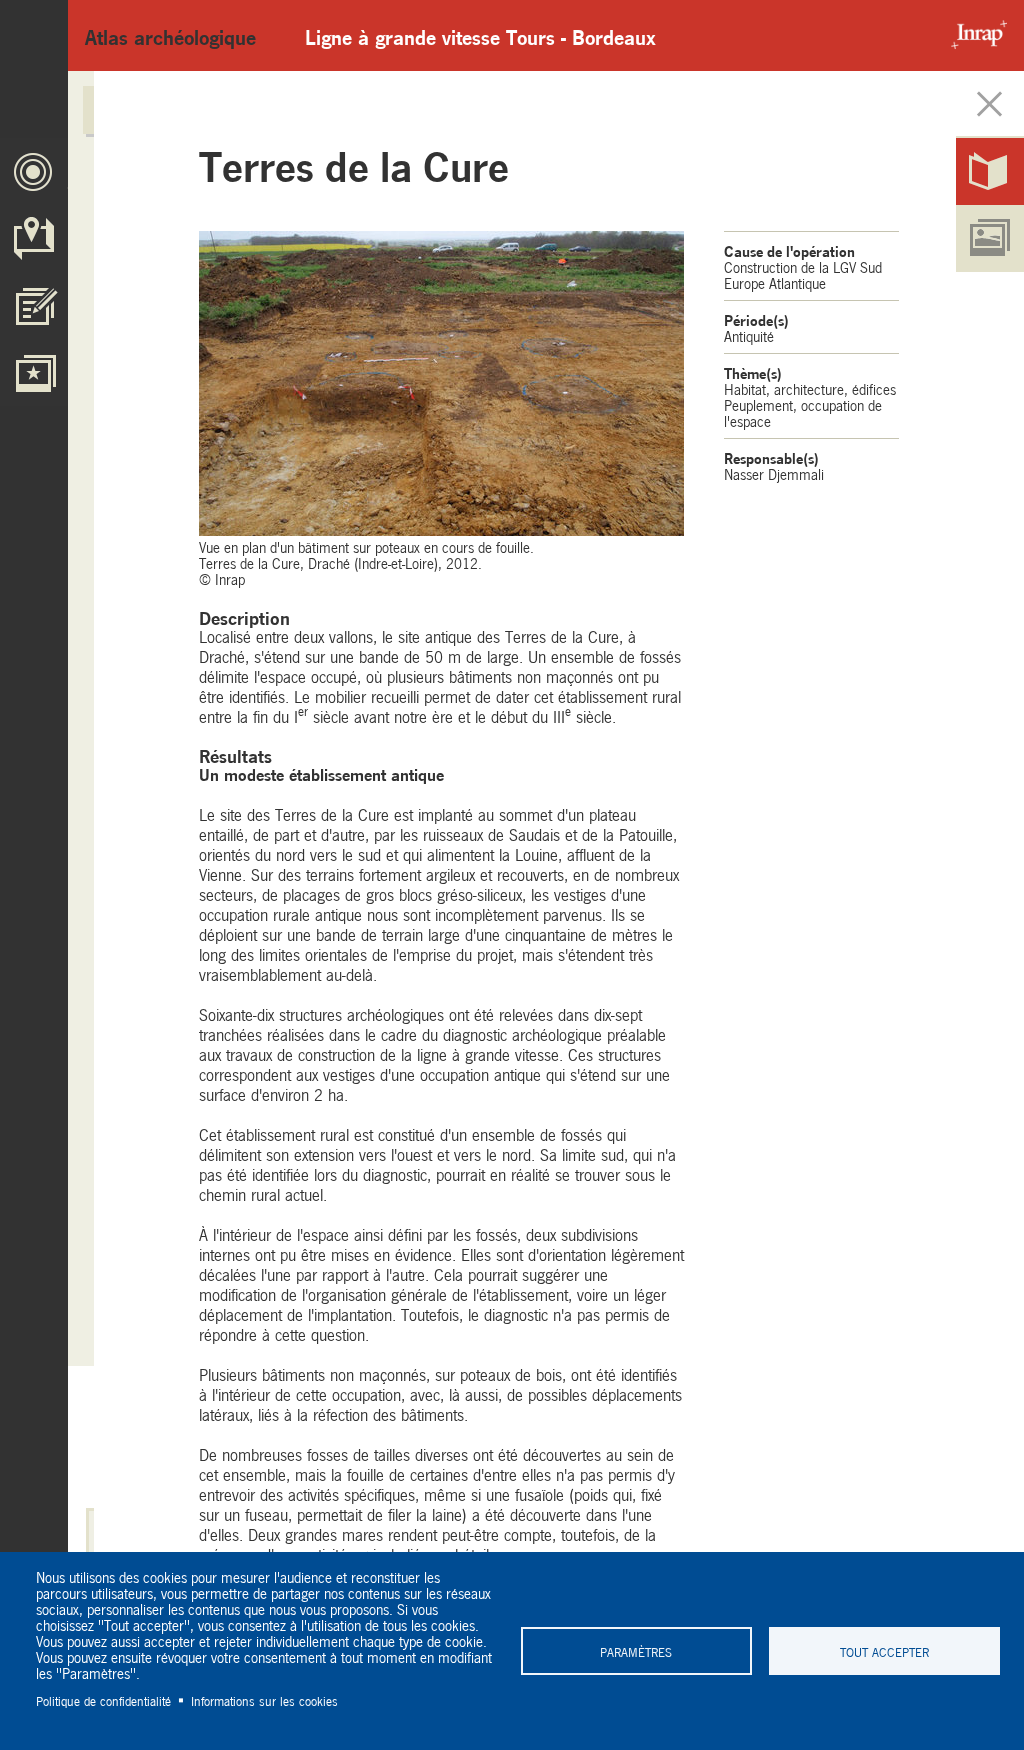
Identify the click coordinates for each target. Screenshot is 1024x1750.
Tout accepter (884, 1651)
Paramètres (636, 1651)
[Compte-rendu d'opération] (990, 171)
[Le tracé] (34, 171)
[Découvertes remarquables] (34, 372)
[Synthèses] (34, 305)
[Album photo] (990, 238)
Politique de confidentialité (103, 1700)
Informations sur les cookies (264, 1700)
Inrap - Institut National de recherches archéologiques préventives (974, 35)
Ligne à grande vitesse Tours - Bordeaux (480, 35)
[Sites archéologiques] (34, 238)
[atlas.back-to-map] (990, 104)
